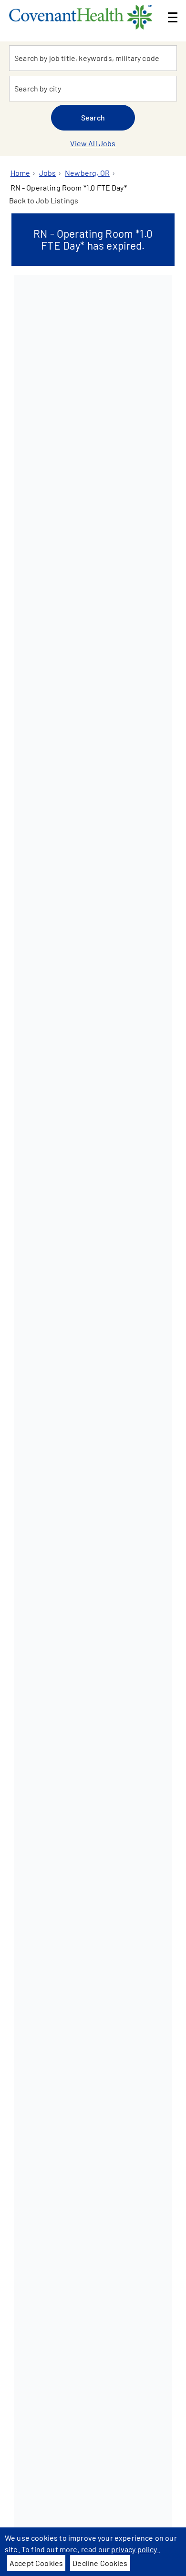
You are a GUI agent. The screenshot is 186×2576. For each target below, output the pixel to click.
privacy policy (135, 2549)
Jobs (48, 173)
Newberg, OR (87, 173)
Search (93, 117)
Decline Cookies (100, 2563)
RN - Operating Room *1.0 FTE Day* (69, 187)
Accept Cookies (36, 2563)
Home (21, 173)
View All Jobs (93, 143)
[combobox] (93, 58)
